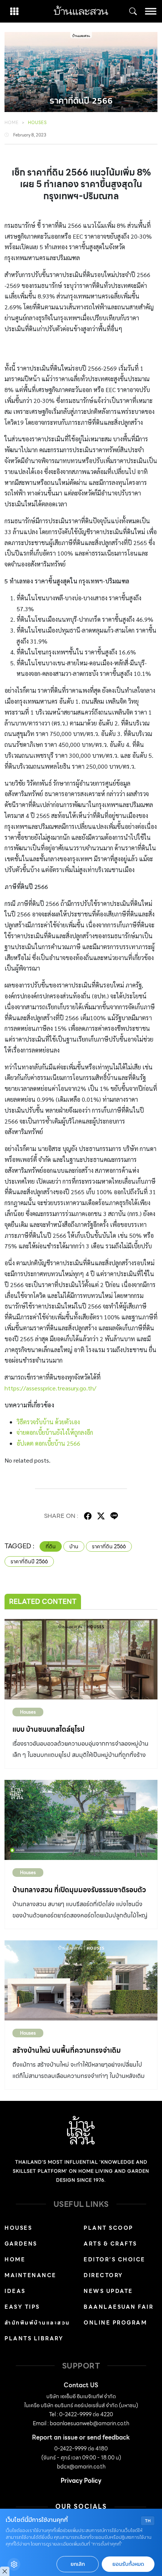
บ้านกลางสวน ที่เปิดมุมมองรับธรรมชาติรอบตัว (79, 1890)
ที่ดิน (51, 1546)
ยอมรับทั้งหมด (128, 2564)
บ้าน (74, 1546)
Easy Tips (22, 2307)
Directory (103, 2275)
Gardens (21, 2244)
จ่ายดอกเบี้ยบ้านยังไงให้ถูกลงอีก (55, 1432)
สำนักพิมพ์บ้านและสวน (37, 2323)
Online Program (115, 2323)
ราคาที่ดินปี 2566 (29, 1561)
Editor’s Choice (115, 2259)
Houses (37, 123)
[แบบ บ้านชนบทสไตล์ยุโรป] (81, 1659)
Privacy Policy (81, 2481)
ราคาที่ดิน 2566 (109, 1546)
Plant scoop (109, 2228)
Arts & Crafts (110, 2244)
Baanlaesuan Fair (118, 2307)
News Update (108, 2291)
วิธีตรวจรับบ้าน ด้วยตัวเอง (48, 1422)
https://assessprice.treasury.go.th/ (50, 1388)
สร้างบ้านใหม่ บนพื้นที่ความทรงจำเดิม (67, 2050)
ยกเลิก (78, 2564)
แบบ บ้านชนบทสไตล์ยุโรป (48, 1729)
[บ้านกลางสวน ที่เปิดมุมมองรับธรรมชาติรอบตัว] (81, 1820)
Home (12, 123)
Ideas (15, 2291)
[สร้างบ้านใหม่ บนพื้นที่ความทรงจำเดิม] (81, 1980)
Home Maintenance (31, 2267)
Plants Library (34, 2338)
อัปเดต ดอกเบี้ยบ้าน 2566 (48, 1443)
